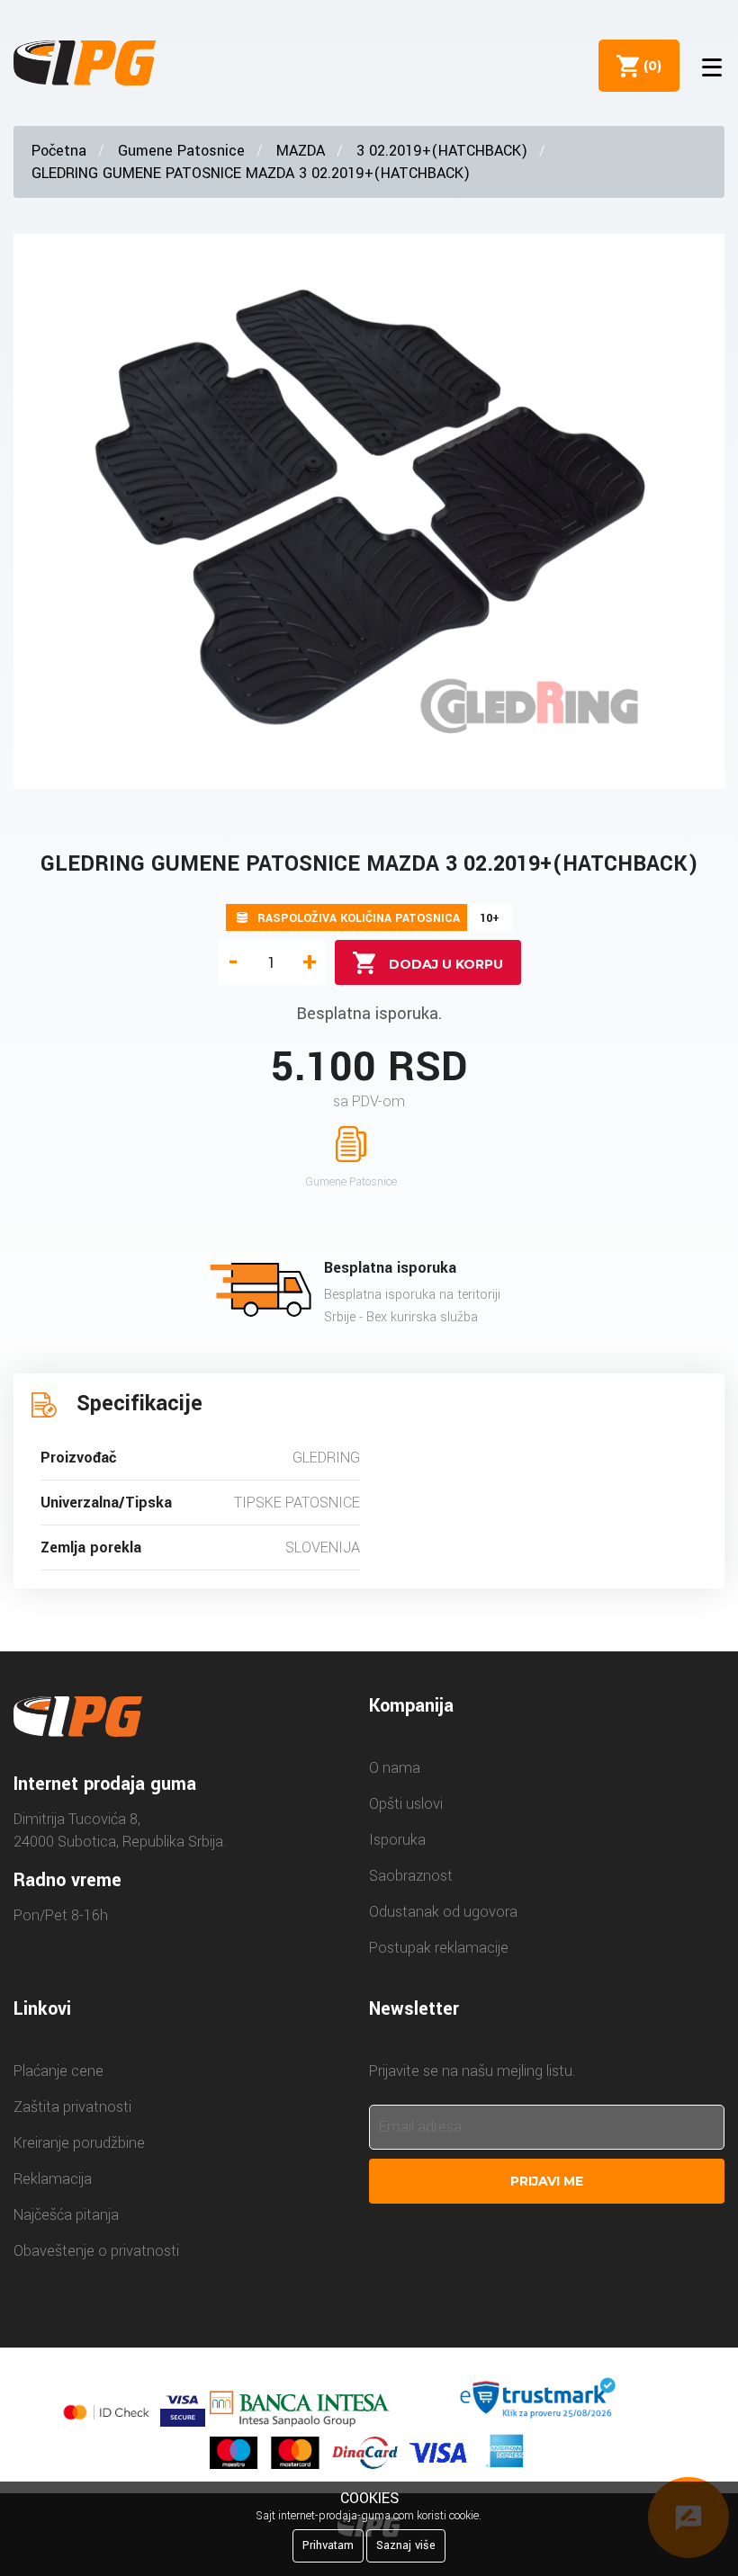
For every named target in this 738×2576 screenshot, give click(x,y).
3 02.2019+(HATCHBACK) (442, 151)
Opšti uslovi (406, 1804)
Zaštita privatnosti (72, 2107)
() (649, 66)
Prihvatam (328, 2545)
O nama (395, 1768)
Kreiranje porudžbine (79, 2143)
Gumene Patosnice (181, 151)
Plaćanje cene (58, 2071)
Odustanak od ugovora (443, 1912)
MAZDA (301, 151)
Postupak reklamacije (439, 1948)
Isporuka (397, 1840)
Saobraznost (411, 1876)
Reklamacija (53, 2179)
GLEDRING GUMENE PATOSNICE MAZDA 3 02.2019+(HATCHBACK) (251, 173)
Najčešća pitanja (66, 2215)
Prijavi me (547, 2181)
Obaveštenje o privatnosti (96, 2251)
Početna (59, 151)
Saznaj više (406, 2545)
